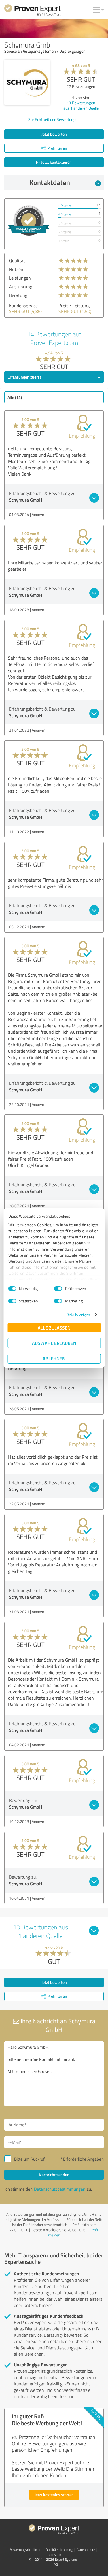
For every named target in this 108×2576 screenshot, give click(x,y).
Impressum (54, 2555)
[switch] (58, 1289)
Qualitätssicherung (59, 2550)
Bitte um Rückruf (29, 2159)
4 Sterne (65, 214)
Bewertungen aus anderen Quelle (81, 105)
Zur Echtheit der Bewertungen (54, 119)
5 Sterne (65, 205)
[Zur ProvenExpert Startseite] (33, 11)
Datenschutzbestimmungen (60, 2189)
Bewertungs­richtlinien (25, 2550)
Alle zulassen (54, 1328)
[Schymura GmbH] (27, 82)
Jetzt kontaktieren (56, 162)
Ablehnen (54, 1358)
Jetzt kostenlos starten (54, 2495)
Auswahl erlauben (54, 1343)
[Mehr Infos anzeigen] (29, 221)
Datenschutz (86, 2550)
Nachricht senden (54, 2175)
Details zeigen (78, 1314)
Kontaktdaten (50, 182)
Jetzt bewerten (54, 134)
